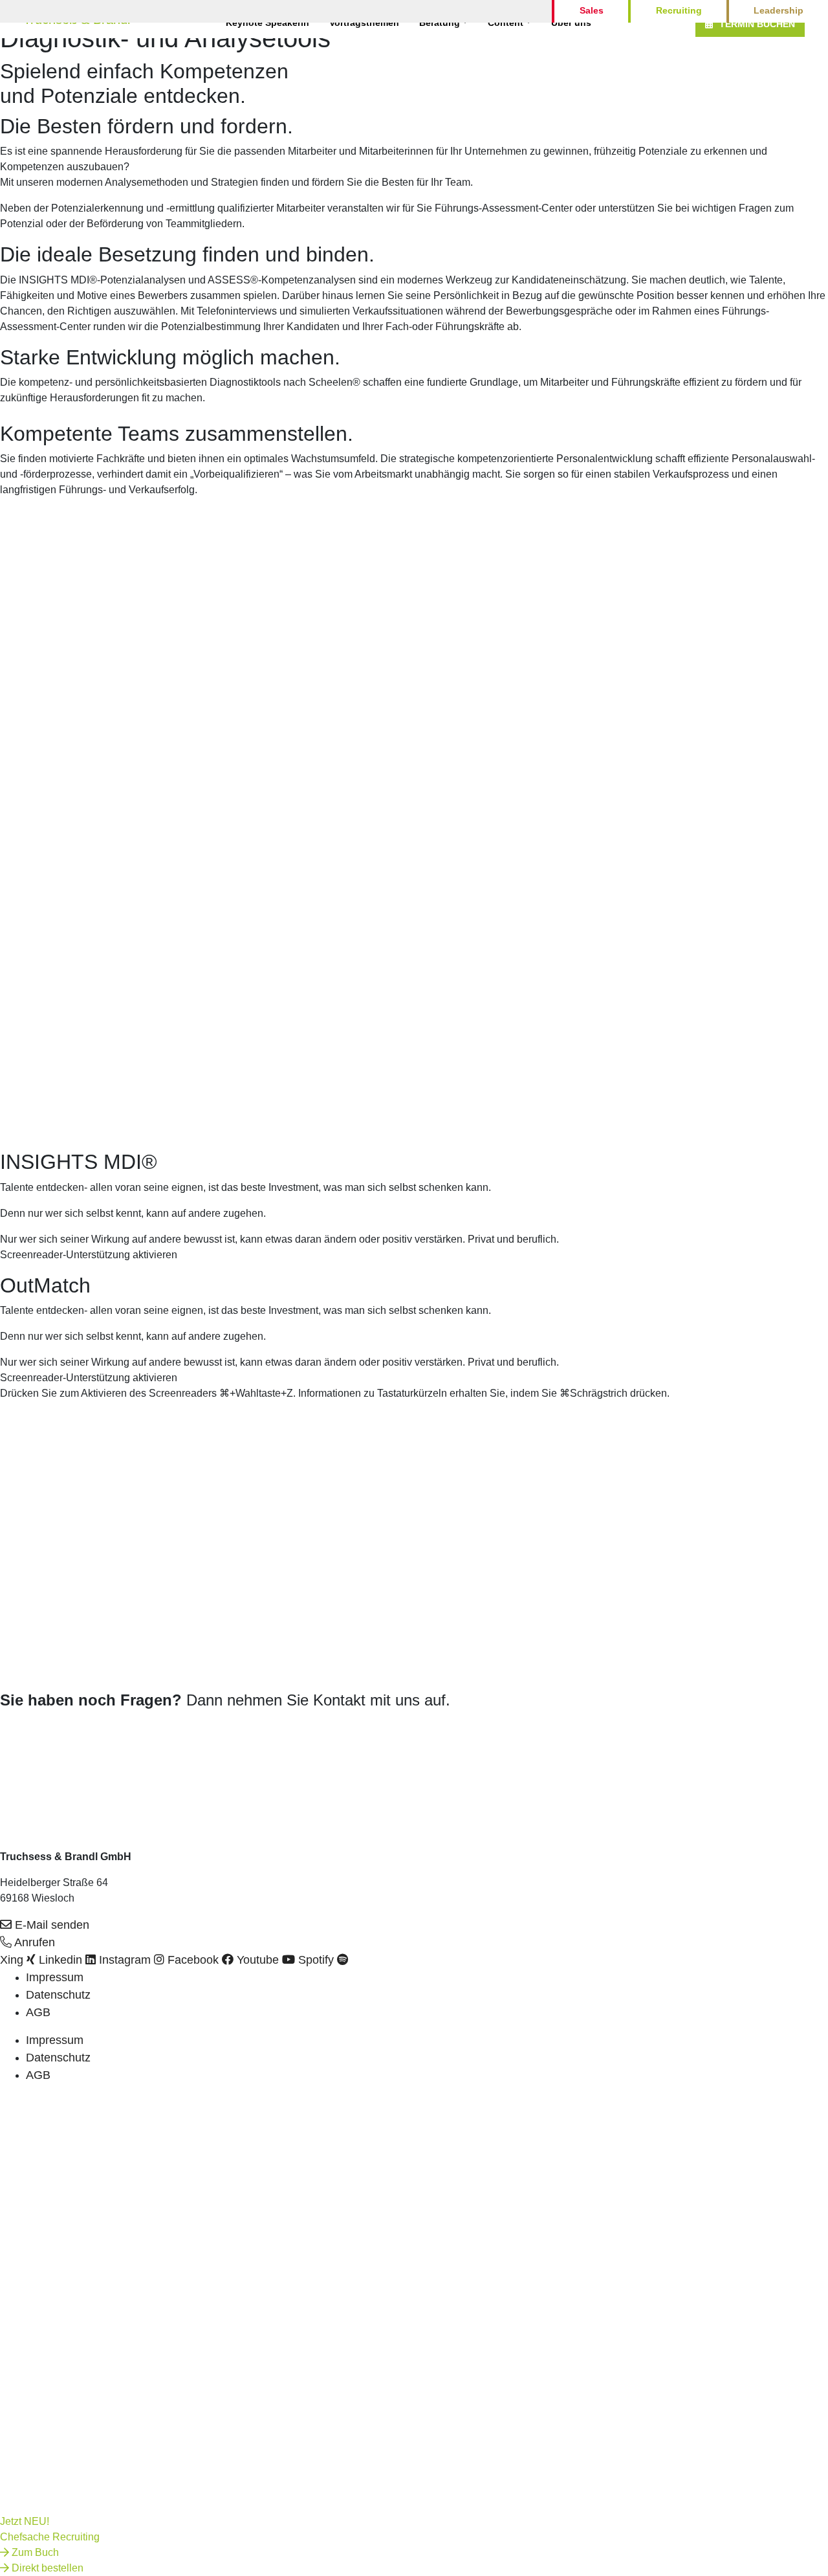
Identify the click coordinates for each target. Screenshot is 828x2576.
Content (506, 23)
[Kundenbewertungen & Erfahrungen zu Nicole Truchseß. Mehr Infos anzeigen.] (32, 1747)
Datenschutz (58, 1995)
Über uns (571, 23)
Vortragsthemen (364, 23)
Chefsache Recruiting (50, 2537)
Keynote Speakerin (267, 23)
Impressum (55, 1977)
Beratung (440, 23)
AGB (38, 2012)
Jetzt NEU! (25, 2521)
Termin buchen (757, 24)
